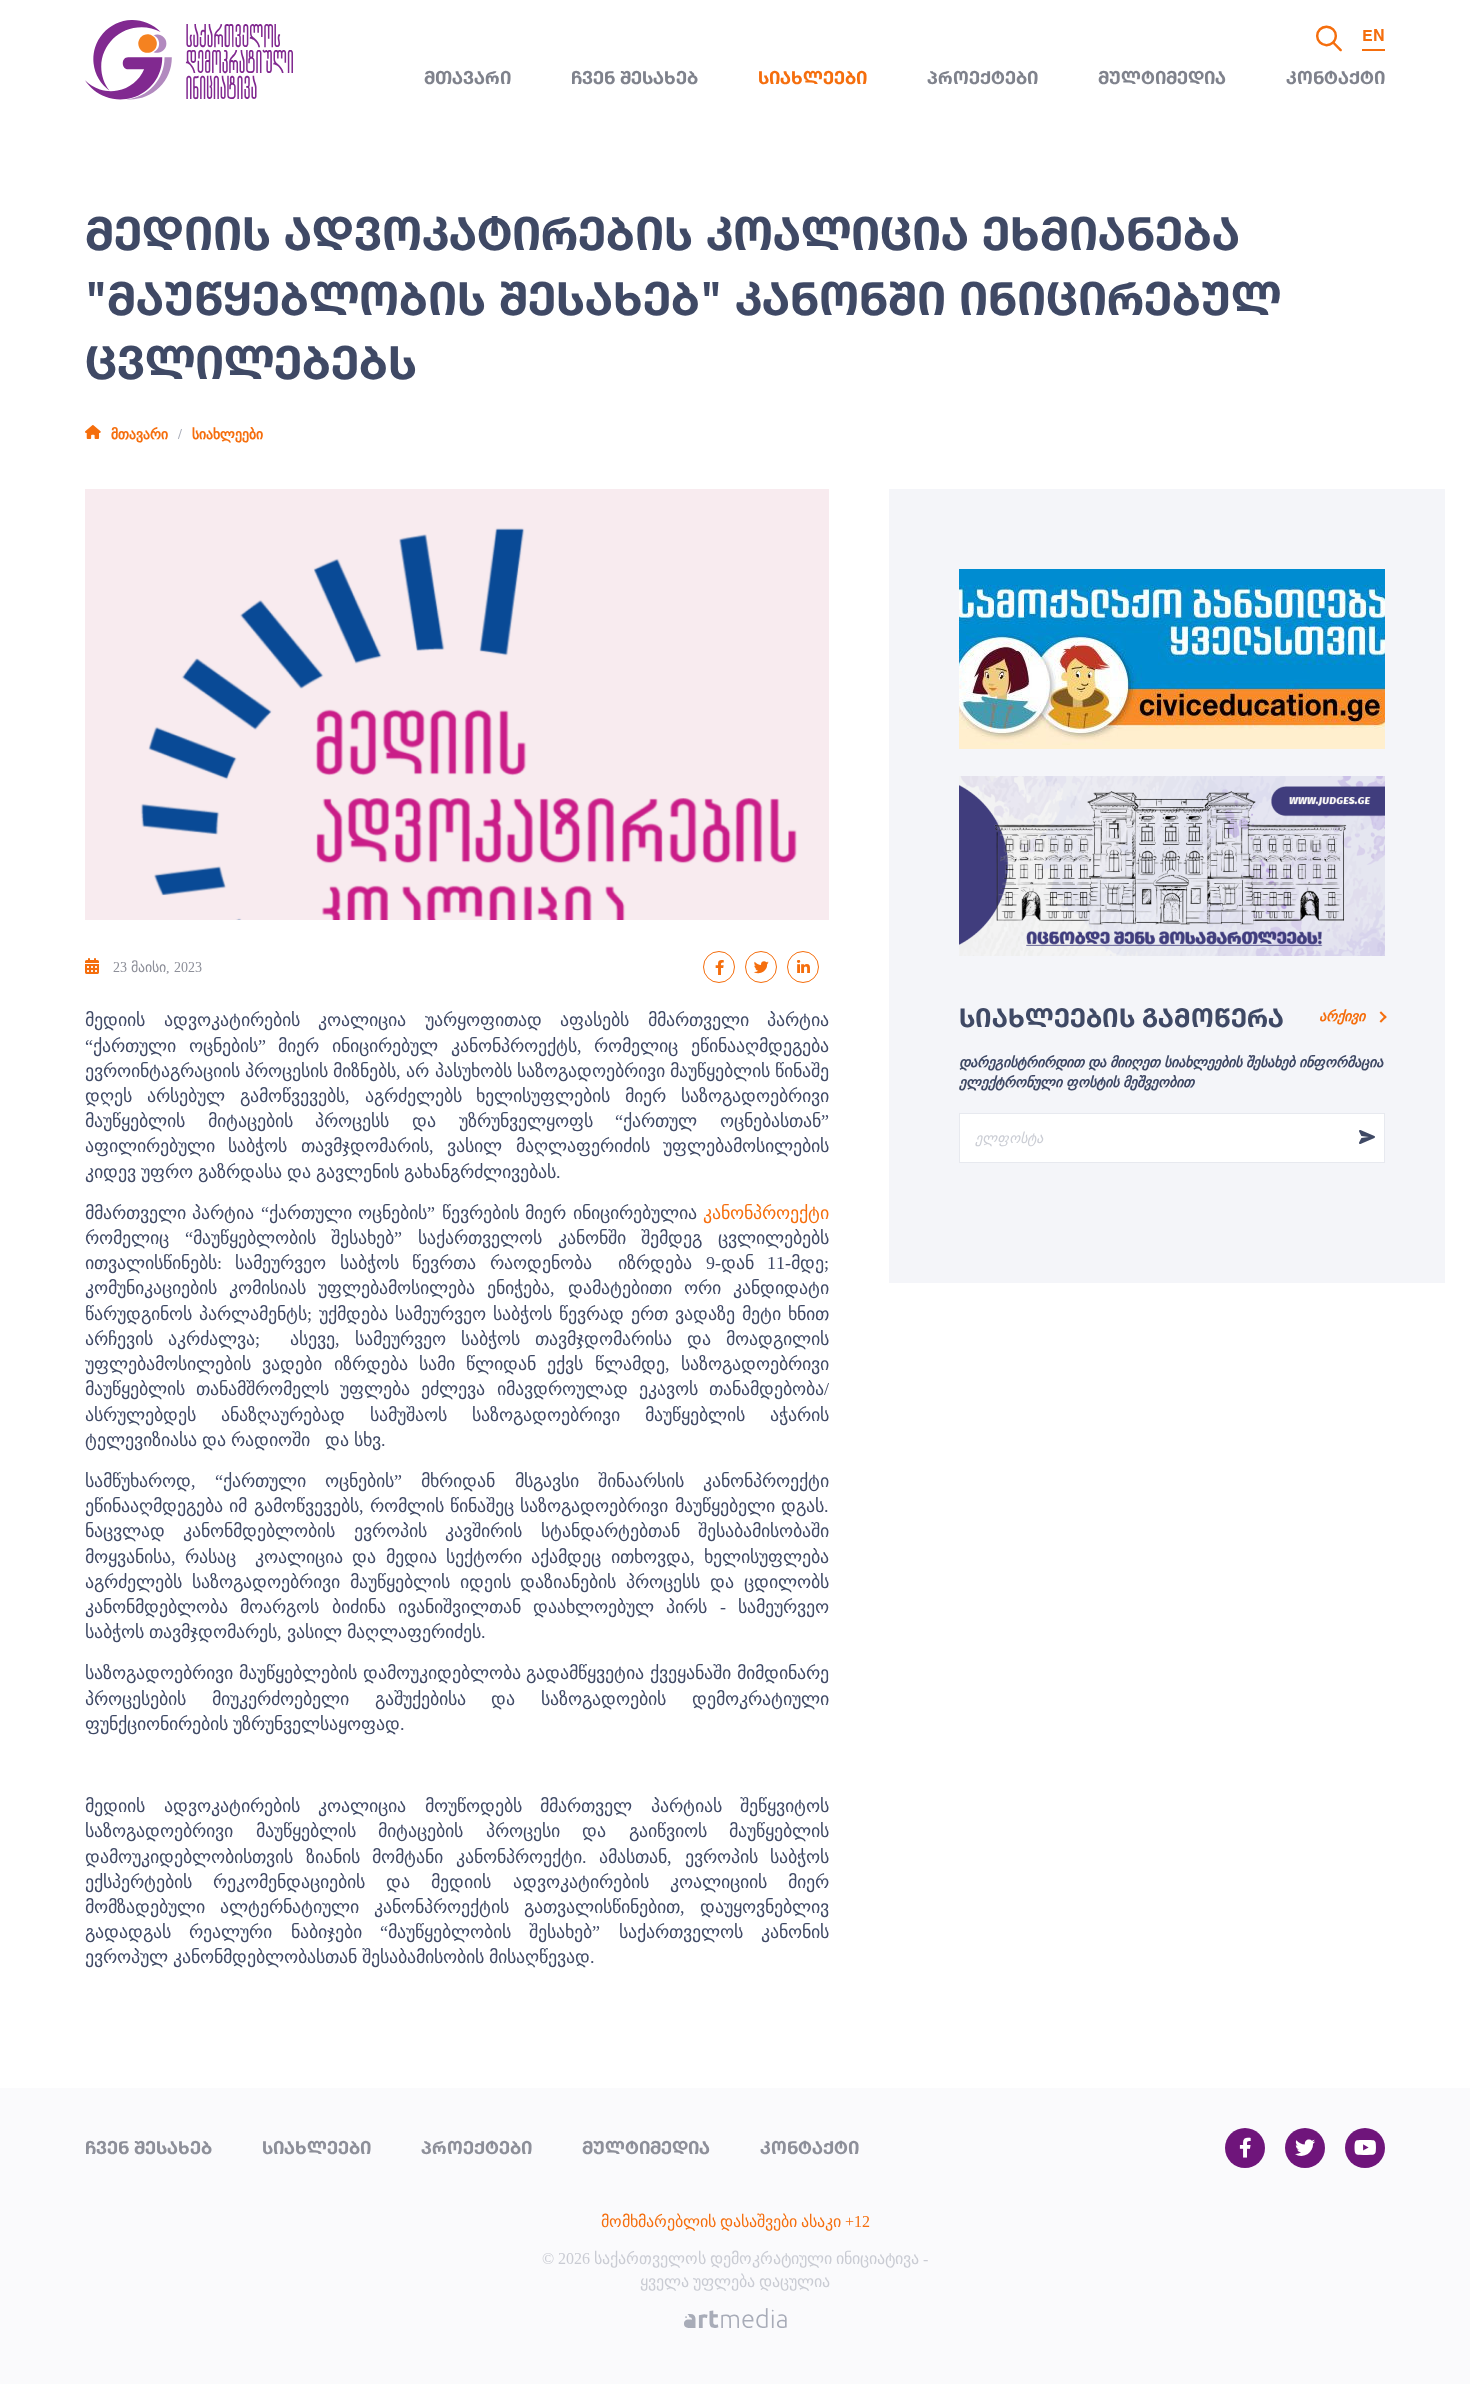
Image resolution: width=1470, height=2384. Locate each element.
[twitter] (1305, 2149)
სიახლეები (812, 79)
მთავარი (467, 79)
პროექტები (982, 79)
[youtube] (1365, 2149)
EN (1373, 37)
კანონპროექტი (766, 1213)
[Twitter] (761, 967)
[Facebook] (719, 967)
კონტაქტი (1335, 79)
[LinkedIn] (803, 967)
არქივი (1342, 1016)
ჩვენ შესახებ (634, 79)
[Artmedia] (735, 2321)
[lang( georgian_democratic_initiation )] (189, 94)
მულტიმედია (1162, 79)
